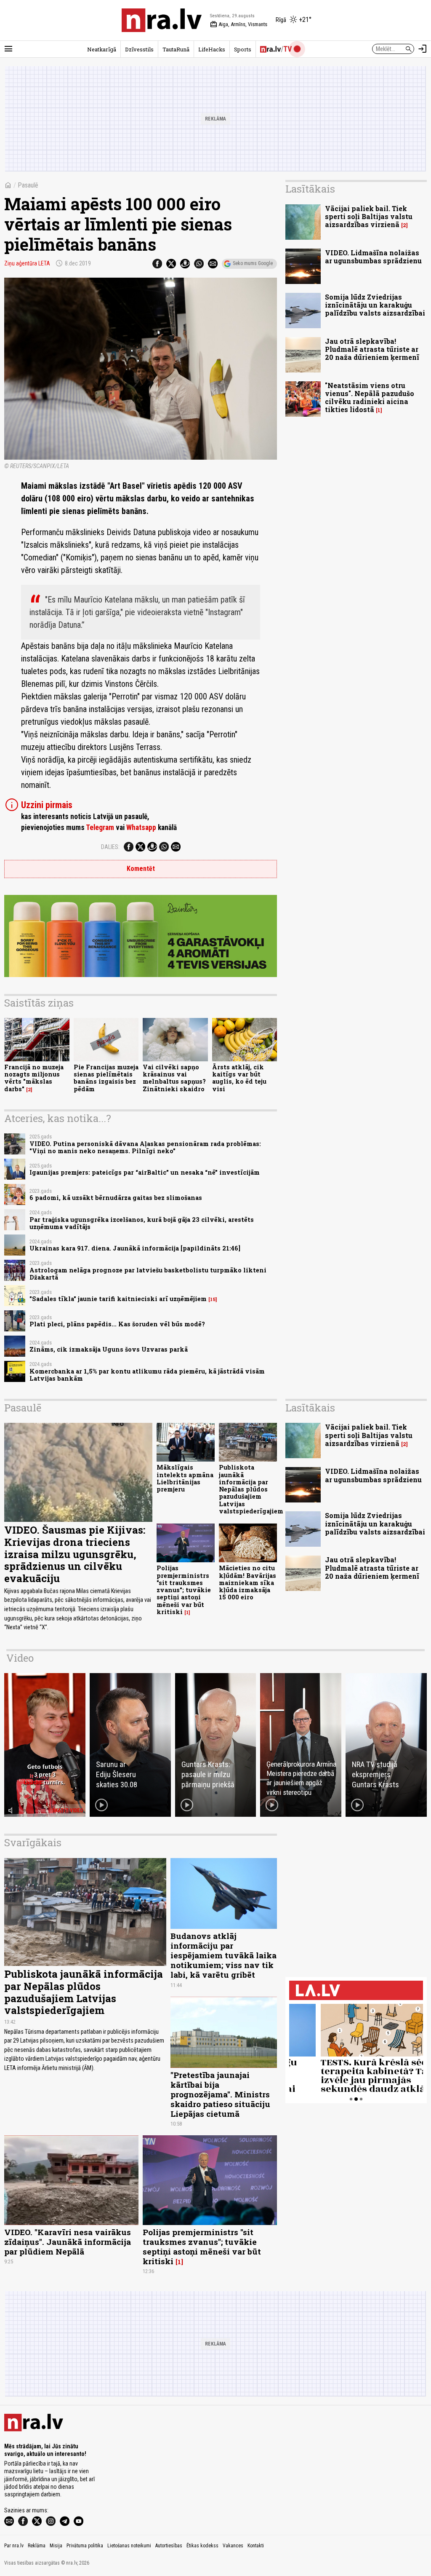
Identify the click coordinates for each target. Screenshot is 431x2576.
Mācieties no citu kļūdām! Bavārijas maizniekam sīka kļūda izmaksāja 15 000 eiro (247, 1583)
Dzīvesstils (139, 49)
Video (20, 1658)
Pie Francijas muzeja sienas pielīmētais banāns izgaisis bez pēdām (106, 1078)
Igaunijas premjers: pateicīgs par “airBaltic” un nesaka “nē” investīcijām (145, 1172)
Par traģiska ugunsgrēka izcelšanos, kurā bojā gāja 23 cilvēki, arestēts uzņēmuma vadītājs (142, 1223)
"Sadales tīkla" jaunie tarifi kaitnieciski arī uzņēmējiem (118, 1299)
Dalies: (110, 847)
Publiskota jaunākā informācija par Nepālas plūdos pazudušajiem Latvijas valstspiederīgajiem (251, 1489)
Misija (56, 2546)
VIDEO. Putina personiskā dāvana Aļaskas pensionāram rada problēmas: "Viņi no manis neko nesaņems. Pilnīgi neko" (145, 1147)
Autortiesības (169, 2546)
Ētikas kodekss (202, 2546)
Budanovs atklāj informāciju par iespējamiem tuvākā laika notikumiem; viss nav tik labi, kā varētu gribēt (223, 1955)
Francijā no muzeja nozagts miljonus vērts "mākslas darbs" (34, 1078)
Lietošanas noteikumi (129, 2546)
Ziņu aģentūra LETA (27, 263)
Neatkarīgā (102, 49)
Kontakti (256, 2546)
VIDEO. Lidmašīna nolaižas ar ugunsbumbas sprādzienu (373, 257)
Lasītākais (310, 189)
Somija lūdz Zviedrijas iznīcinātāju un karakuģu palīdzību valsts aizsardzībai (375, 305)
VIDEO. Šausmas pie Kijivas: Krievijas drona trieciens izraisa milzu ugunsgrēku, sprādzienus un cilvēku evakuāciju (75, 1554)
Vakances (233, 2546)
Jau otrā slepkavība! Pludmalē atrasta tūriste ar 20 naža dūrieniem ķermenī (372, 349)
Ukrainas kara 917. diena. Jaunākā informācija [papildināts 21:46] (135, 1248)
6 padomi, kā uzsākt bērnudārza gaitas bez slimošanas (116, 1198)
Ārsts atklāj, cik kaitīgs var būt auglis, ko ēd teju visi (239, 1078)
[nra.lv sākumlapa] (162, 20)
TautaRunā (176, 49)
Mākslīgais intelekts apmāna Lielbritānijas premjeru (185, 1478)
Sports (243, 49)
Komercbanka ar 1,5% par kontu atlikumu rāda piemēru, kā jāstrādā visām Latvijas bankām (147, 1375)
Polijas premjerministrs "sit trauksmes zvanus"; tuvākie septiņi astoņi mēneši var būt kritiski (184, 1590)
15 (213, 1299)
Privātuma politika (85, 2546)
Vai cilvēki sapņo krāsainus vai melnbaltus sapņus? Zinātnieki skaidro (174, 1078)
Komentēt (141, 869)
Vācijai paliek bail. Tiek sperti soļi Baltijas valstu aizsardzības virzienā (369, 216)
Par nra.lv (14, 2546)
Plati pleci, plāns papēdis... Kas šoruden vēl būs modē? (117, 1324)
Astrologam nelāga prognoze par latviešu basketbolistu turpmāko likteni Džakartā (148, 1274)
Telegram (100, 827)
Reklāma (37, 2546)
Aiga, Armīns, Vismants (239, 24)
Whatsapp (141, 827)
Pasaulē (28, 185)
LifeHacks (212, 49)
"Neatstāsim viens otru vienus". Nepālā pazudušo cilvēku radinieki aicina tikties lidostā (370, 398)
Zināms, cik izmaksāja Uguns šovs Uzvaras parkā (109, 1349)
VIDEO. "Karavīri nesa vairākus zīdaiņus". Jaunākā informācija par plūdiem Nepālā (68, 2242)
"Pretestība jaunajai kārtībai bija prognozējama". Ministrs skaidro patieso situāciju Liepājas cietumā (220, 2094)
